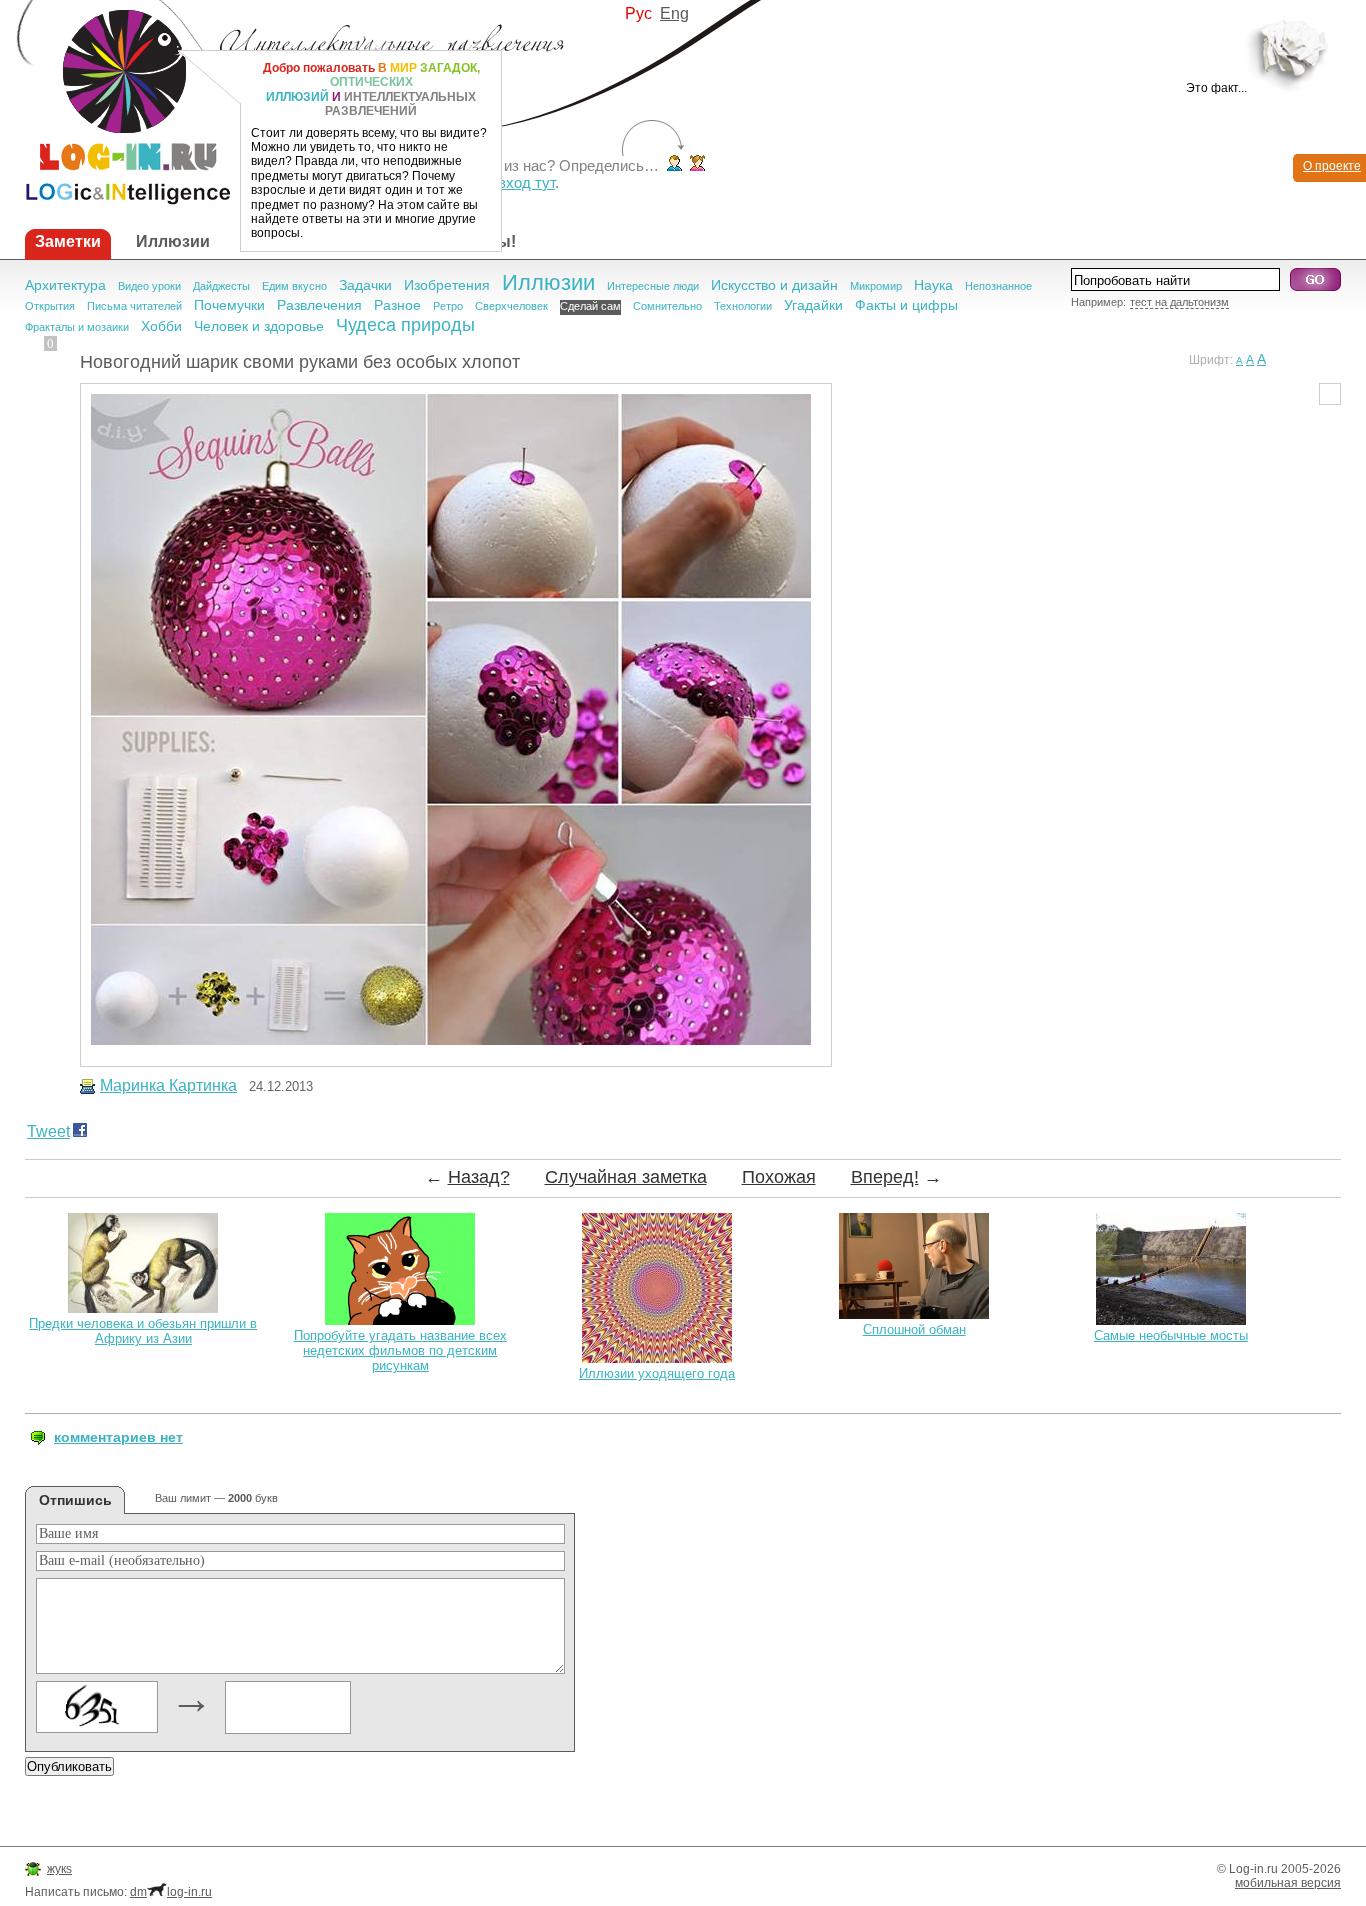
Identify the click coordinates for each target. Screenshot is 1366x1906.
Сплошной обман (914, 1329)
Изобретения (447, 285)
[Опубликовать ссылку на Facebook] (80, 1132)
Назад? (479, 1176)
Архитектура (65, 285)
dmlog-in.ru (171, 1892)
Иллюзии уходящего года (657, 1373)
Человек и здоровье (259, 326)
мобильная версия (1288, 1883)
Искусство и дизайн (774, 285)
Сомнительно (667, 306)
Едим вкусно (294, 286)
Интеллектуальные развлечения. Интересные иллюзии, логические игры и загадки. (115, 102)
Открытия (50, 306)
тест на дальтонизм (1179, 302)
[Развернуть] (1293, 52)
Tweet (48, 1131)
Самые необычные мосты (1171, 1335)
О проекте (1332, 166)
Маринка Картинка (168, 1085)
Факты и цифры (906, 305)
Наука (933, 285)
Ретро (448, 306)
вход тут (526, 182)
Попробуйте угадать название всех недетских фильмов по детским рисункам (400, 1350)
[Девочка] (697, 165)
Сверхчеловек (511, 306)
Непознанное (998, 286)
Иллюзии (173, 241)
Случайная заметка (626, 1176)
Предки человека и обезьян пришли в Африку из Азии (143, 1331)
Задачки (365, 285)
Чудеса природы (405, 324)
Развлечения (319, 305)
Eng (674, 13)
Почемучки (229, 305)
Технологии (743, 306)
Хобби (161, 326)
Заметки (68, 241)
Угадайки (813, 305)
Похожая (779, 1176)
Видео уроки (149, 286)
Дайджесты (221, 286)
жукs (59, 1869)
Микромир (876, 286)
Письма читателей (134, 306)
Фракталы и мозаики (77, 327)
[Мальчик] (674, 165)
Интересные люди (653, 286)
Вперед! (885, 1176)
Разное (397, 305)
